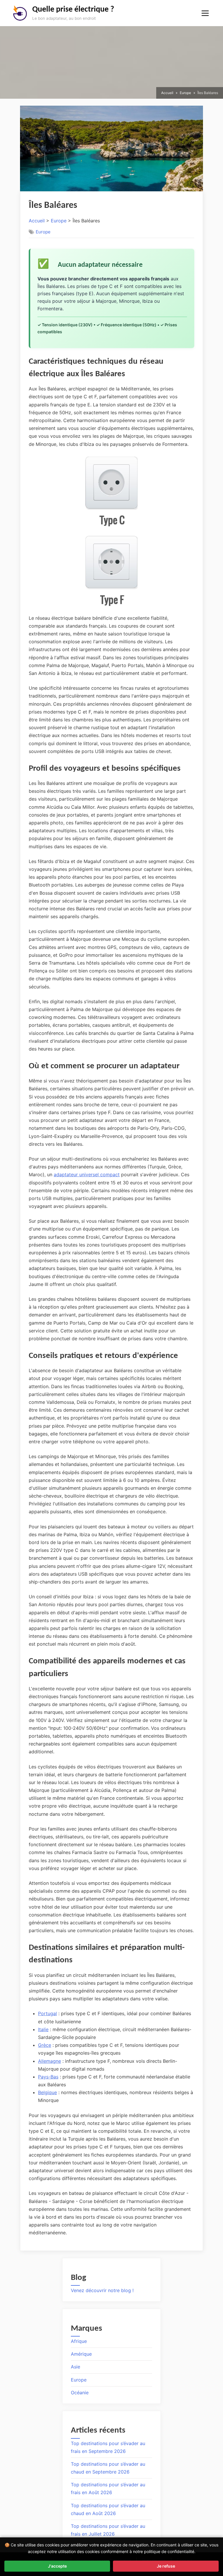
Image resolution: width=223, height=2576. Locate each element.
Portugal (47, 2013)
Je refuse (166, 2566)
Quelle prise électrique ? (73, 10)
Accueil (37, 221)
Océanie (80, 2393)
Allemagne (50, 2061)
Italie (43, 2029)
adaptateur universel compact (87, 1174)
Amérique (81, 2354)
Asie (75, 2367)
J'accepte (57, 2566)
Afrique (79, 2341)
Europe (59, 221)
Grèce (45, 2045)
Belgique (47, 2092)
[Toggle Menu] (205, 13)
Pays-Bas (48, 2077)
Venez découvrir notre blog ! (102, 2290)
